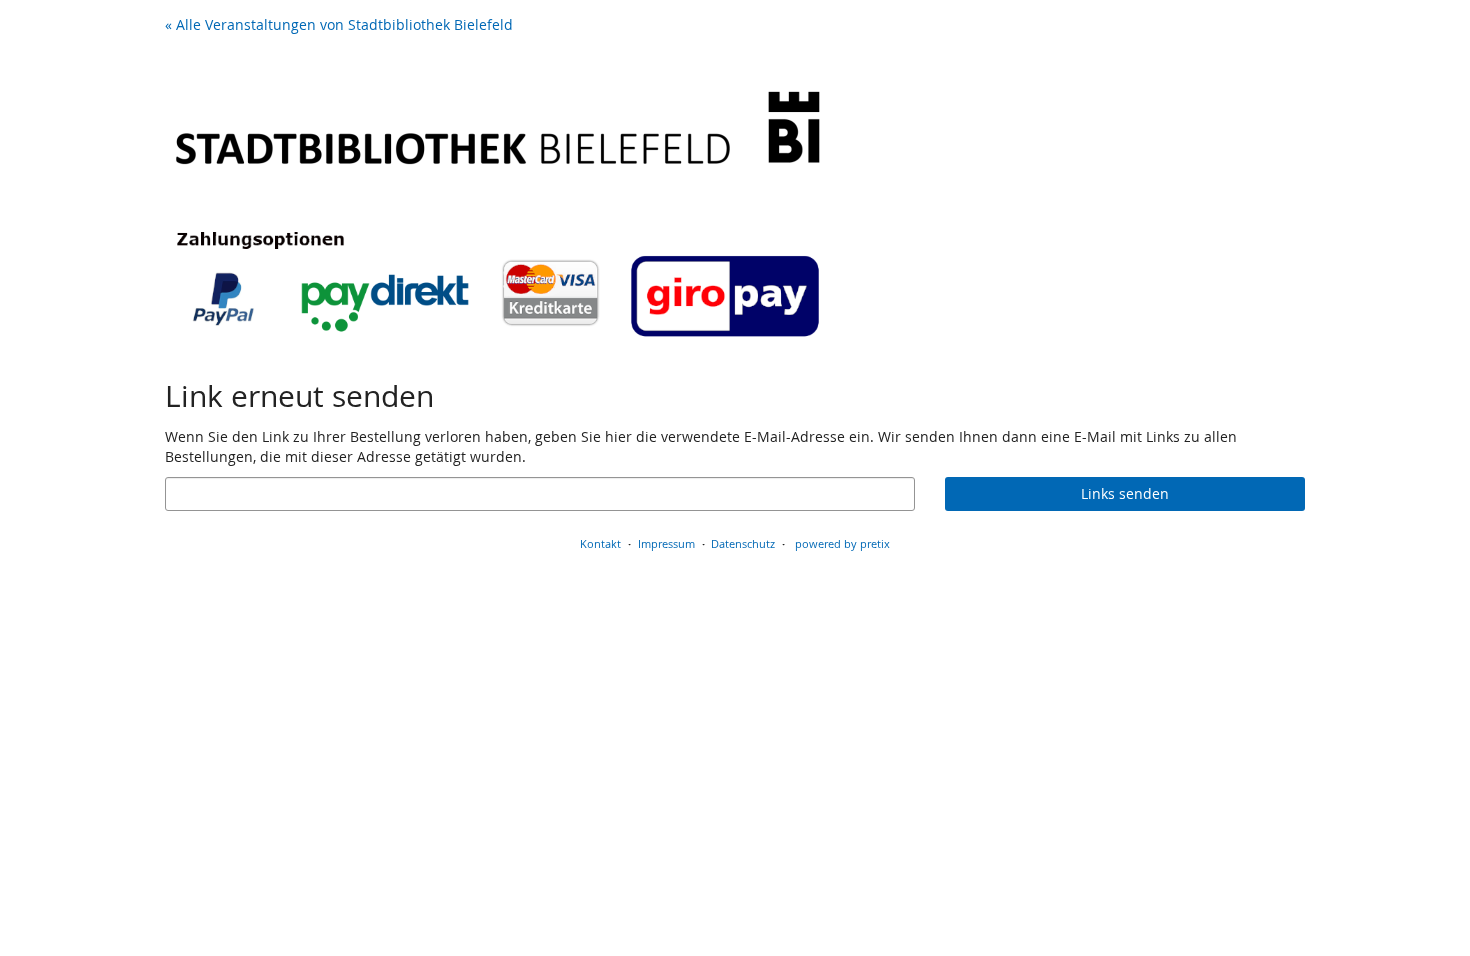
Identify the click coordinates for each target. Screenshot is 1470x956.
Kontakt (600, 543)
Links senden (1125, 493)
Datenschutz (743, 543)
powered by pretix (842, 543)
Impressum (666, 543)
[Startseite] (498, 200)
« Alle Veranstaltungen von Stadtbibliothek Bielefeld (339, 24)
